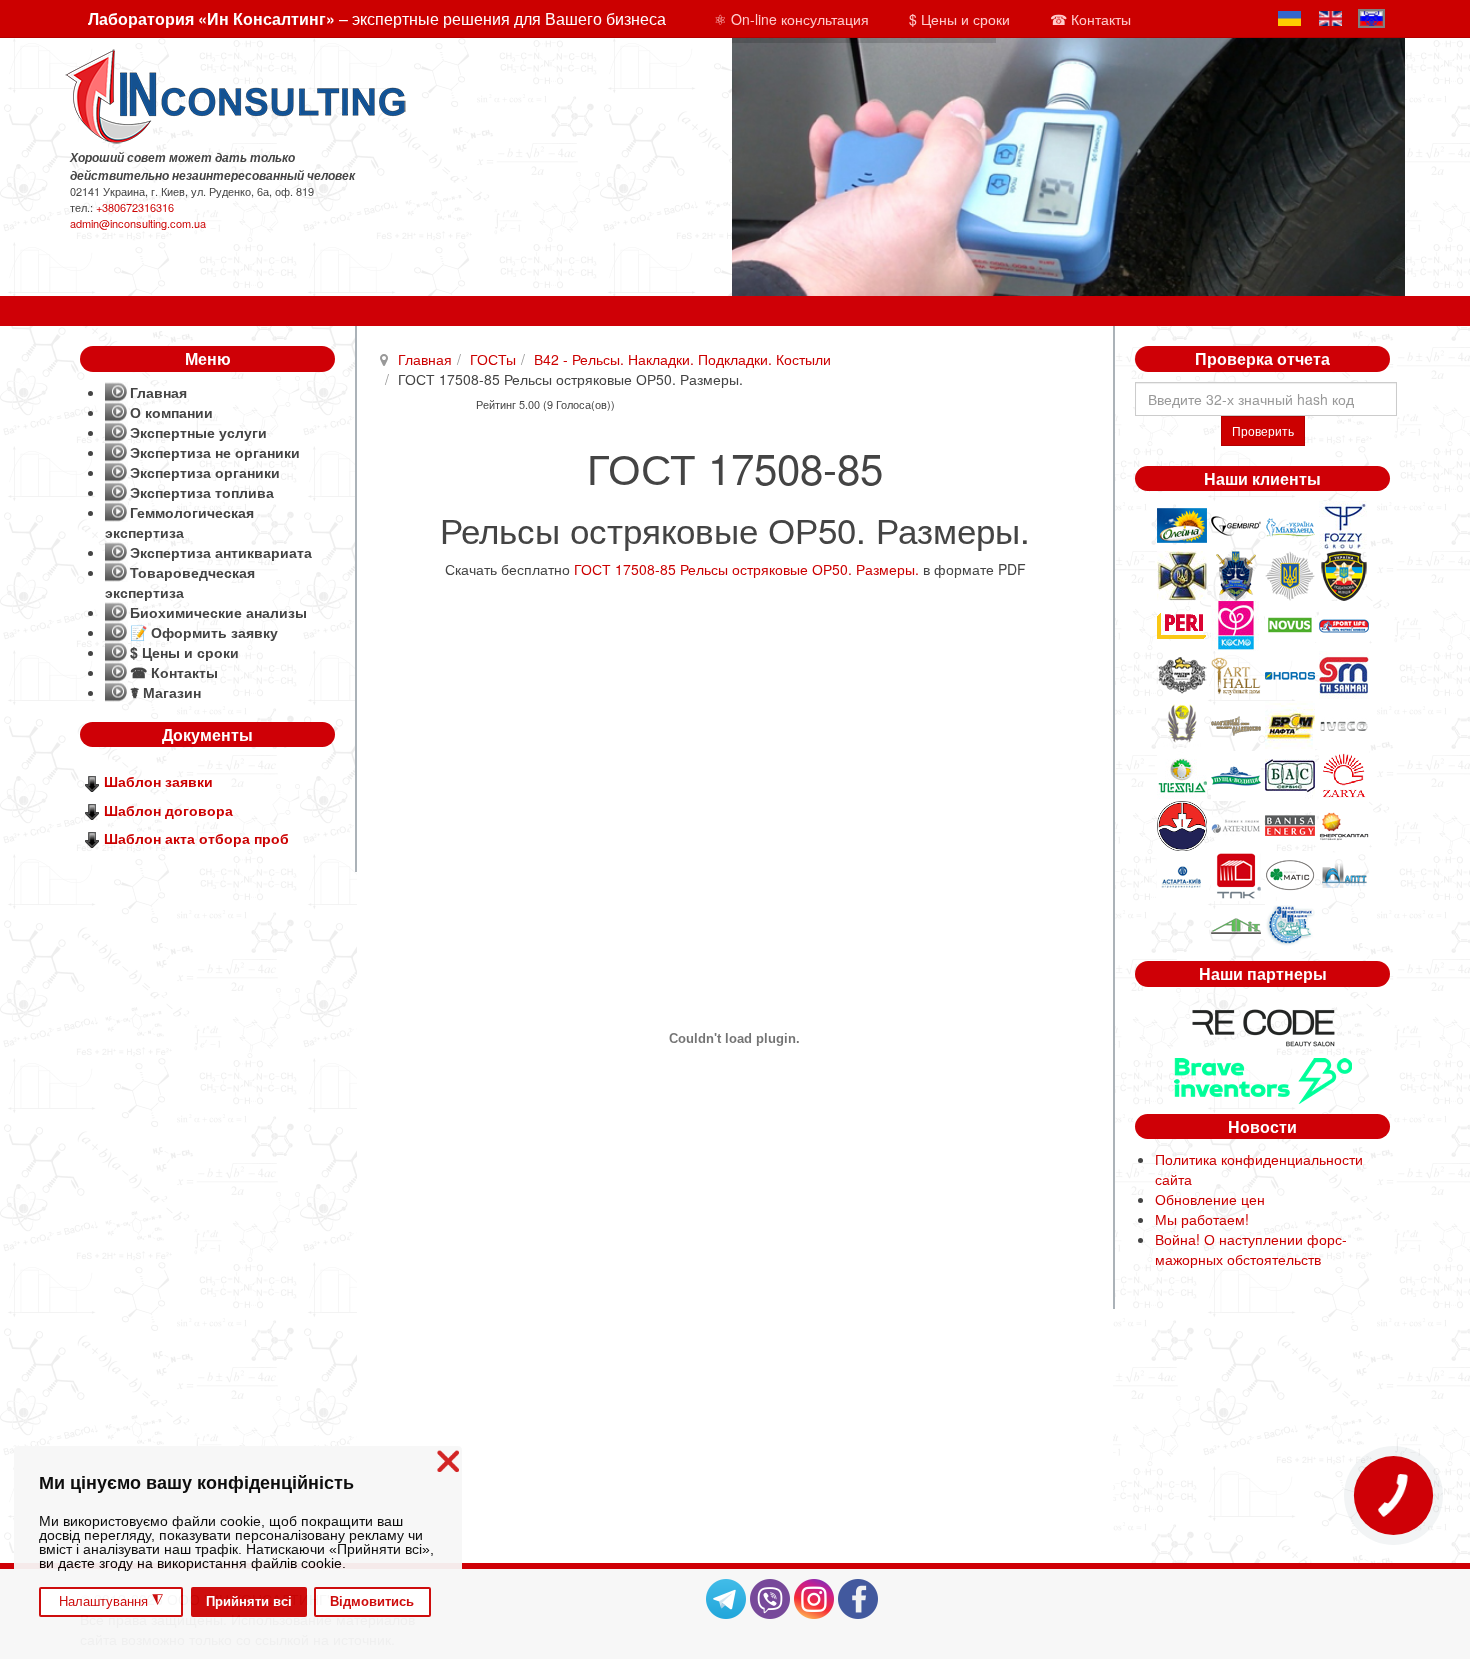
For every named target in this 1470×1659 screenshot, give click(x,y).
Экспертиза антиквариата (221, 552)
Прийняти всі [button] (249, 1602)
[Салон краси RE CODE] (1263, 1025)
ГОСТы (493, 359)
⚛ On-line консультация (791, 19)
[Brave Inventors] (1263, 1078)
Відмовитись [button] (372, 1602)
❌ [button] (448, 1461)
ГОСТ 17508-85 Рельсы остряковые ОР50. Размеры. (746, 569)
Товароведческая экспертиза (180, 582)
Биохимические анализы (218, 612)
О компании (171, 412)
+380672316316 (135, 207)
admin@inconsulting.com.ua (138, 223)
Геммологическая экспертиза (179, 522)
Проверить (1263, 430)
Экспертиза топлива (202, 492)
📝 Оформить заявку (204, 632)
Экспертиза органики (205, 472)
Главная (425, 359)
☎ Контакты (1090, 19)
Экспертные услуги (198, 432)
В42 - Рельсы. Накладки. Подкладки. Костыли (682, 359)
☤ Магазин (165, 692)
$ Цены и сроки (959, 19)
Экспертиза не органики (215, 452)
